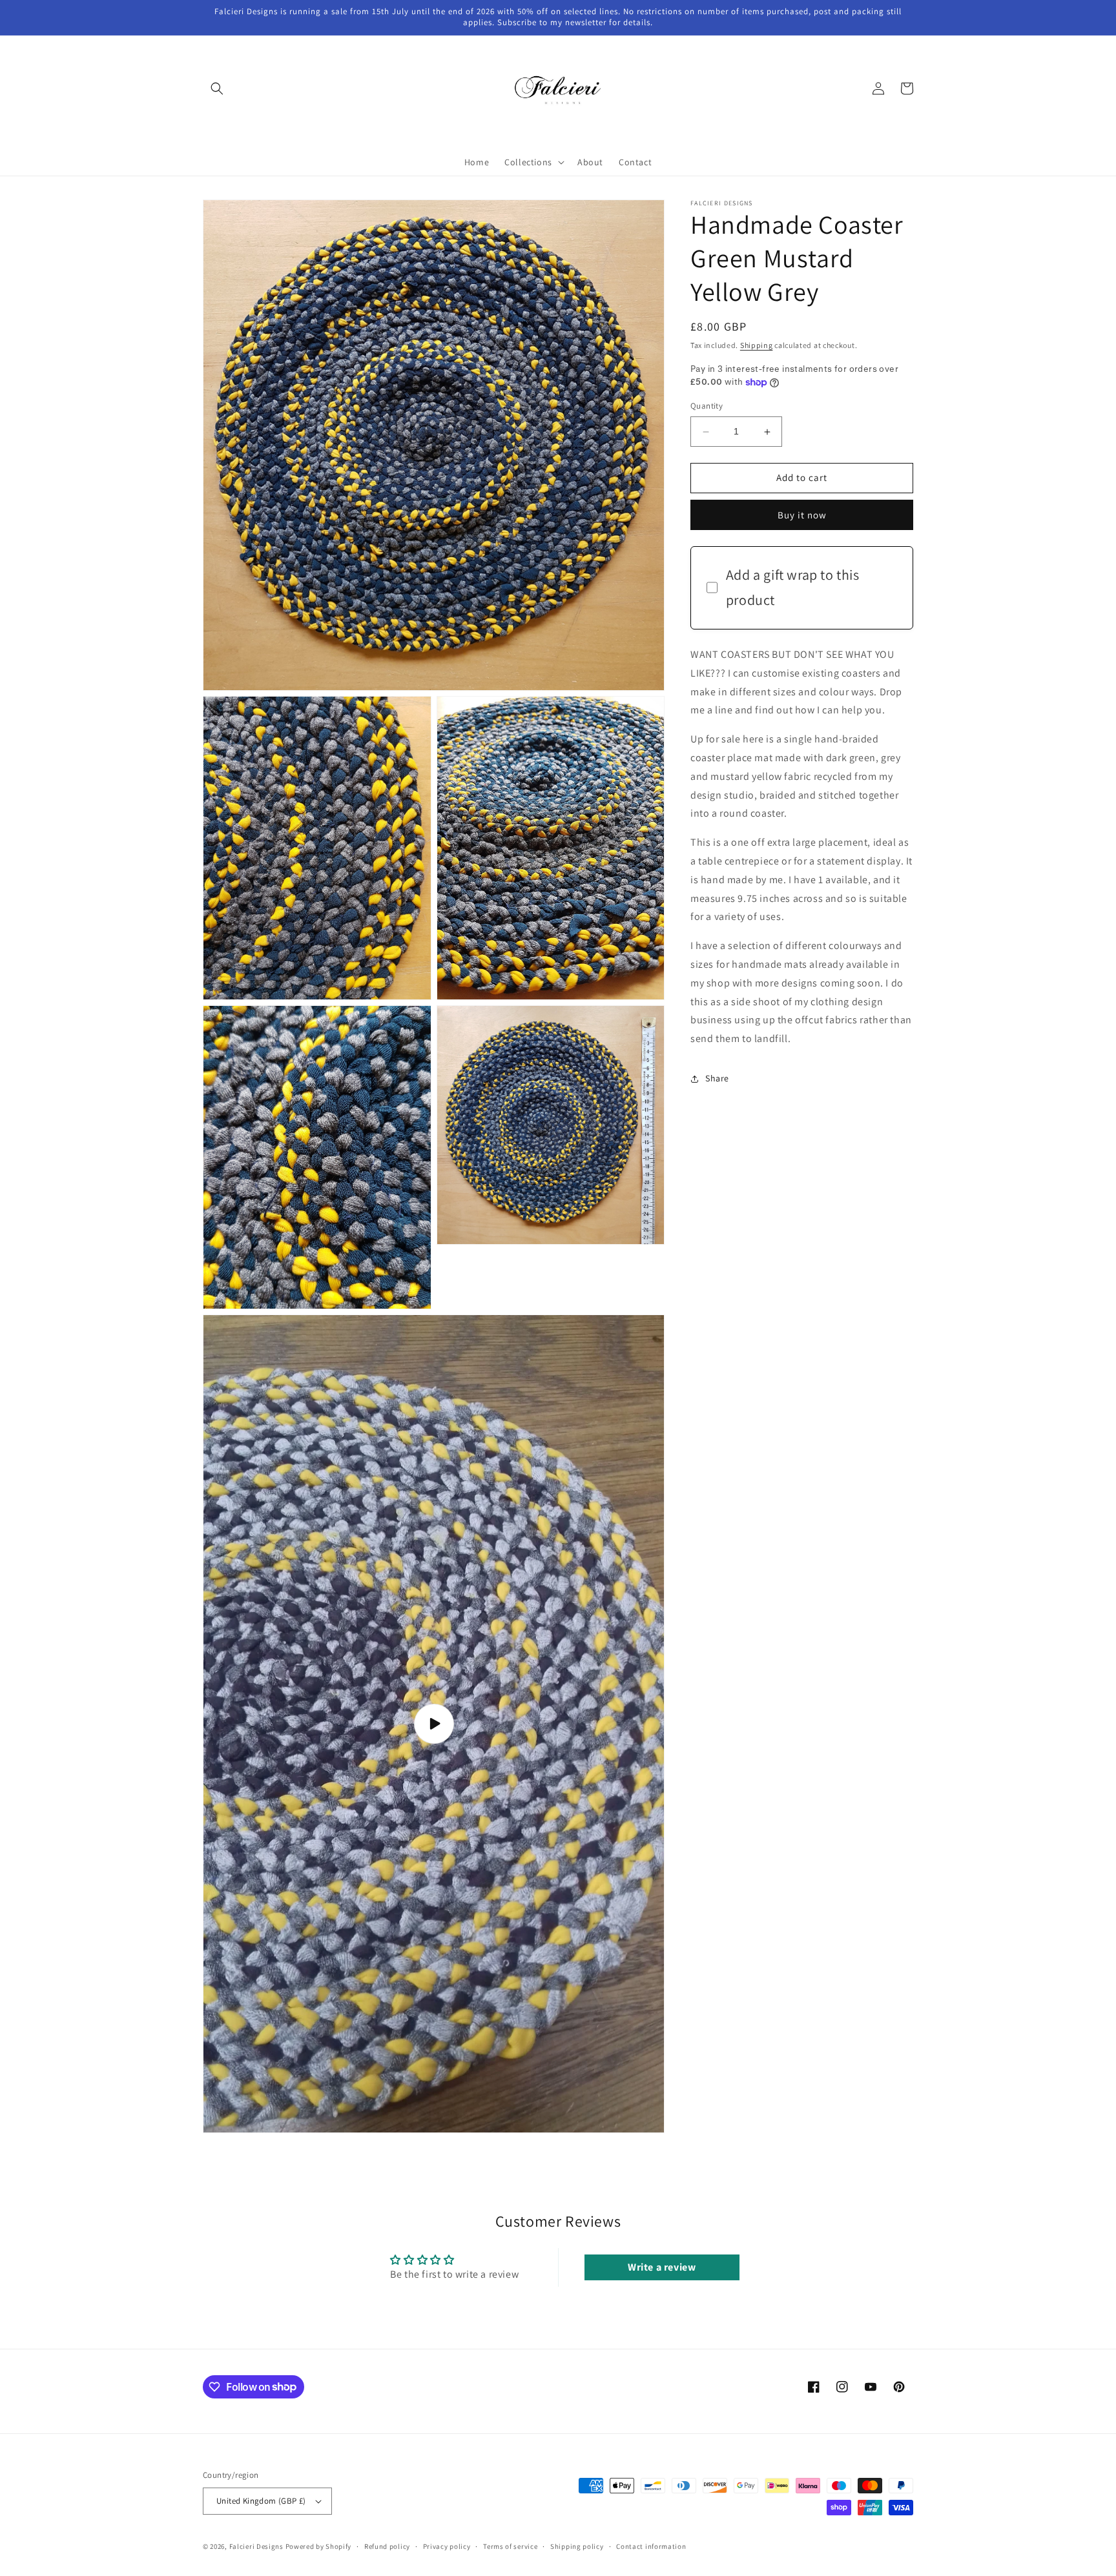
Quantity (707, 406)
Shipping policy (577, 2546)
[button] (217, 88)
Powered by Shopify (319, 2546)
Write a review (662, 2267)
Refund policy (387, 2546)
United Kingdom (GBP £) (261, 2501)
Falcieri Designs (256, 2546)
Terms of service (510, 2546)
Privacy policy (447, 2546)
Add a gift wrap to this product (793, 588)
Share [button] (717, 1079)
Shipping (757, 345)
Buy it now (802, 515)
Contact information (651, 2546)
